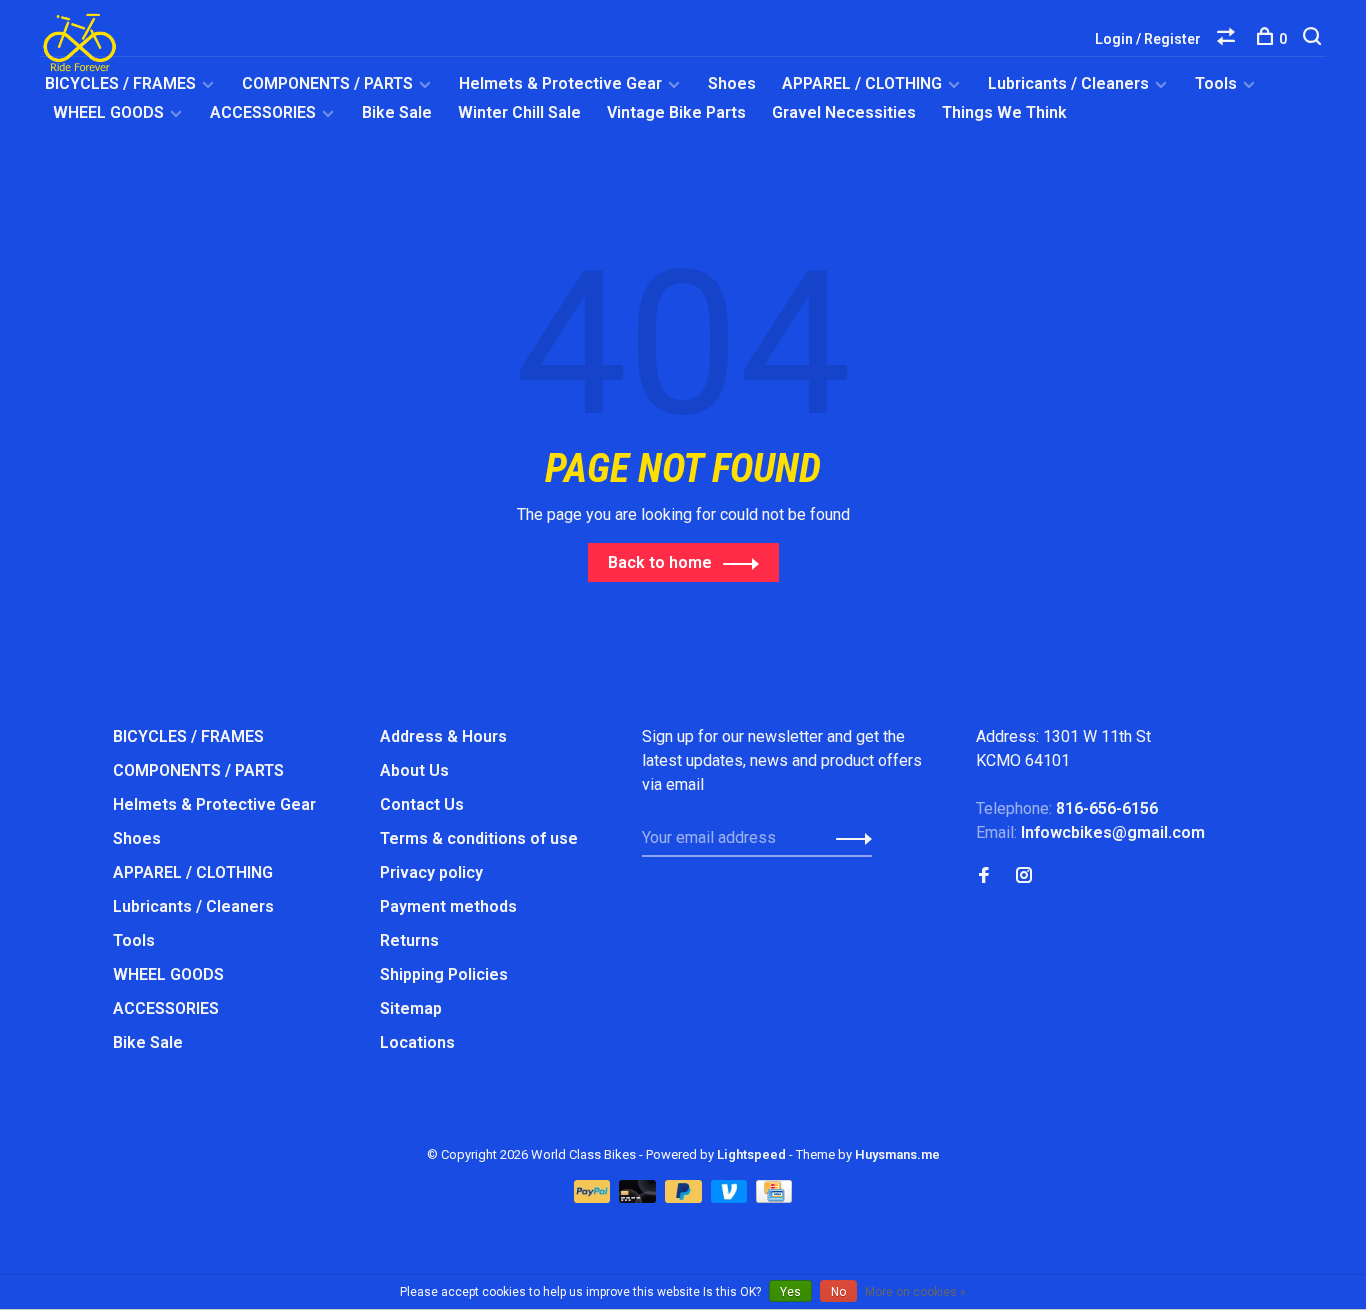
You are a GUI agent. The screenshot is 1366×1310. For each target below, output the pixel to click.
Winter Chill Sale (519, 112)
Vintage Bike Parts (676, 112)
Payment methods (448, 906)
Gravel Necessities (844, 112)
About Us (414, 770)
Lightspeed (751, 1154)
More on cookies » (915, 1292)
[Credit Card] (774, 1197)
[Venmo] (731, 1197)
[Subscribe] (848, 838)
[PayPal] (594, 1197)
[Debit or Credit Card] (639, 1197)
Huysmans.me (897, 1154)
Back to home (660, 562)
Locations (417, 1042)
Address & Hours (443, 736)
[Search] (1314, 39)
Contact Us (422, 804)
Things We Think (1004, 112)
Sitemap (411, 1008)
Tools (1216, 83)
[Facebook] (984, 876)
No (838, 1292)
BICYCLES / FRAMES (120, 83)
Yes (790, 1292)
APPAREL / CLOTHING (862, 83)
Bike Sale (397, 112)
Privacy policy (431, 872)
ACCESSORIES (263, 112)
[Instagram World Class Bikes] (1024, 876)
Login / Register (1148, 39)
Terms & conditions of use (479, 838)
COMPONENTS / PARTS (327, 83)
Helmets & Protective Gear (560, 83)
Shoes (732, 83)
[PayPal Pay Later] (685, 1197)
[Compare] (1228, 39)
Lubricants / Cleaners (1068, 83)
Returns (409, 940)
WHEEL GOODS (108, 112)
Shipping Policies (444, 974)
